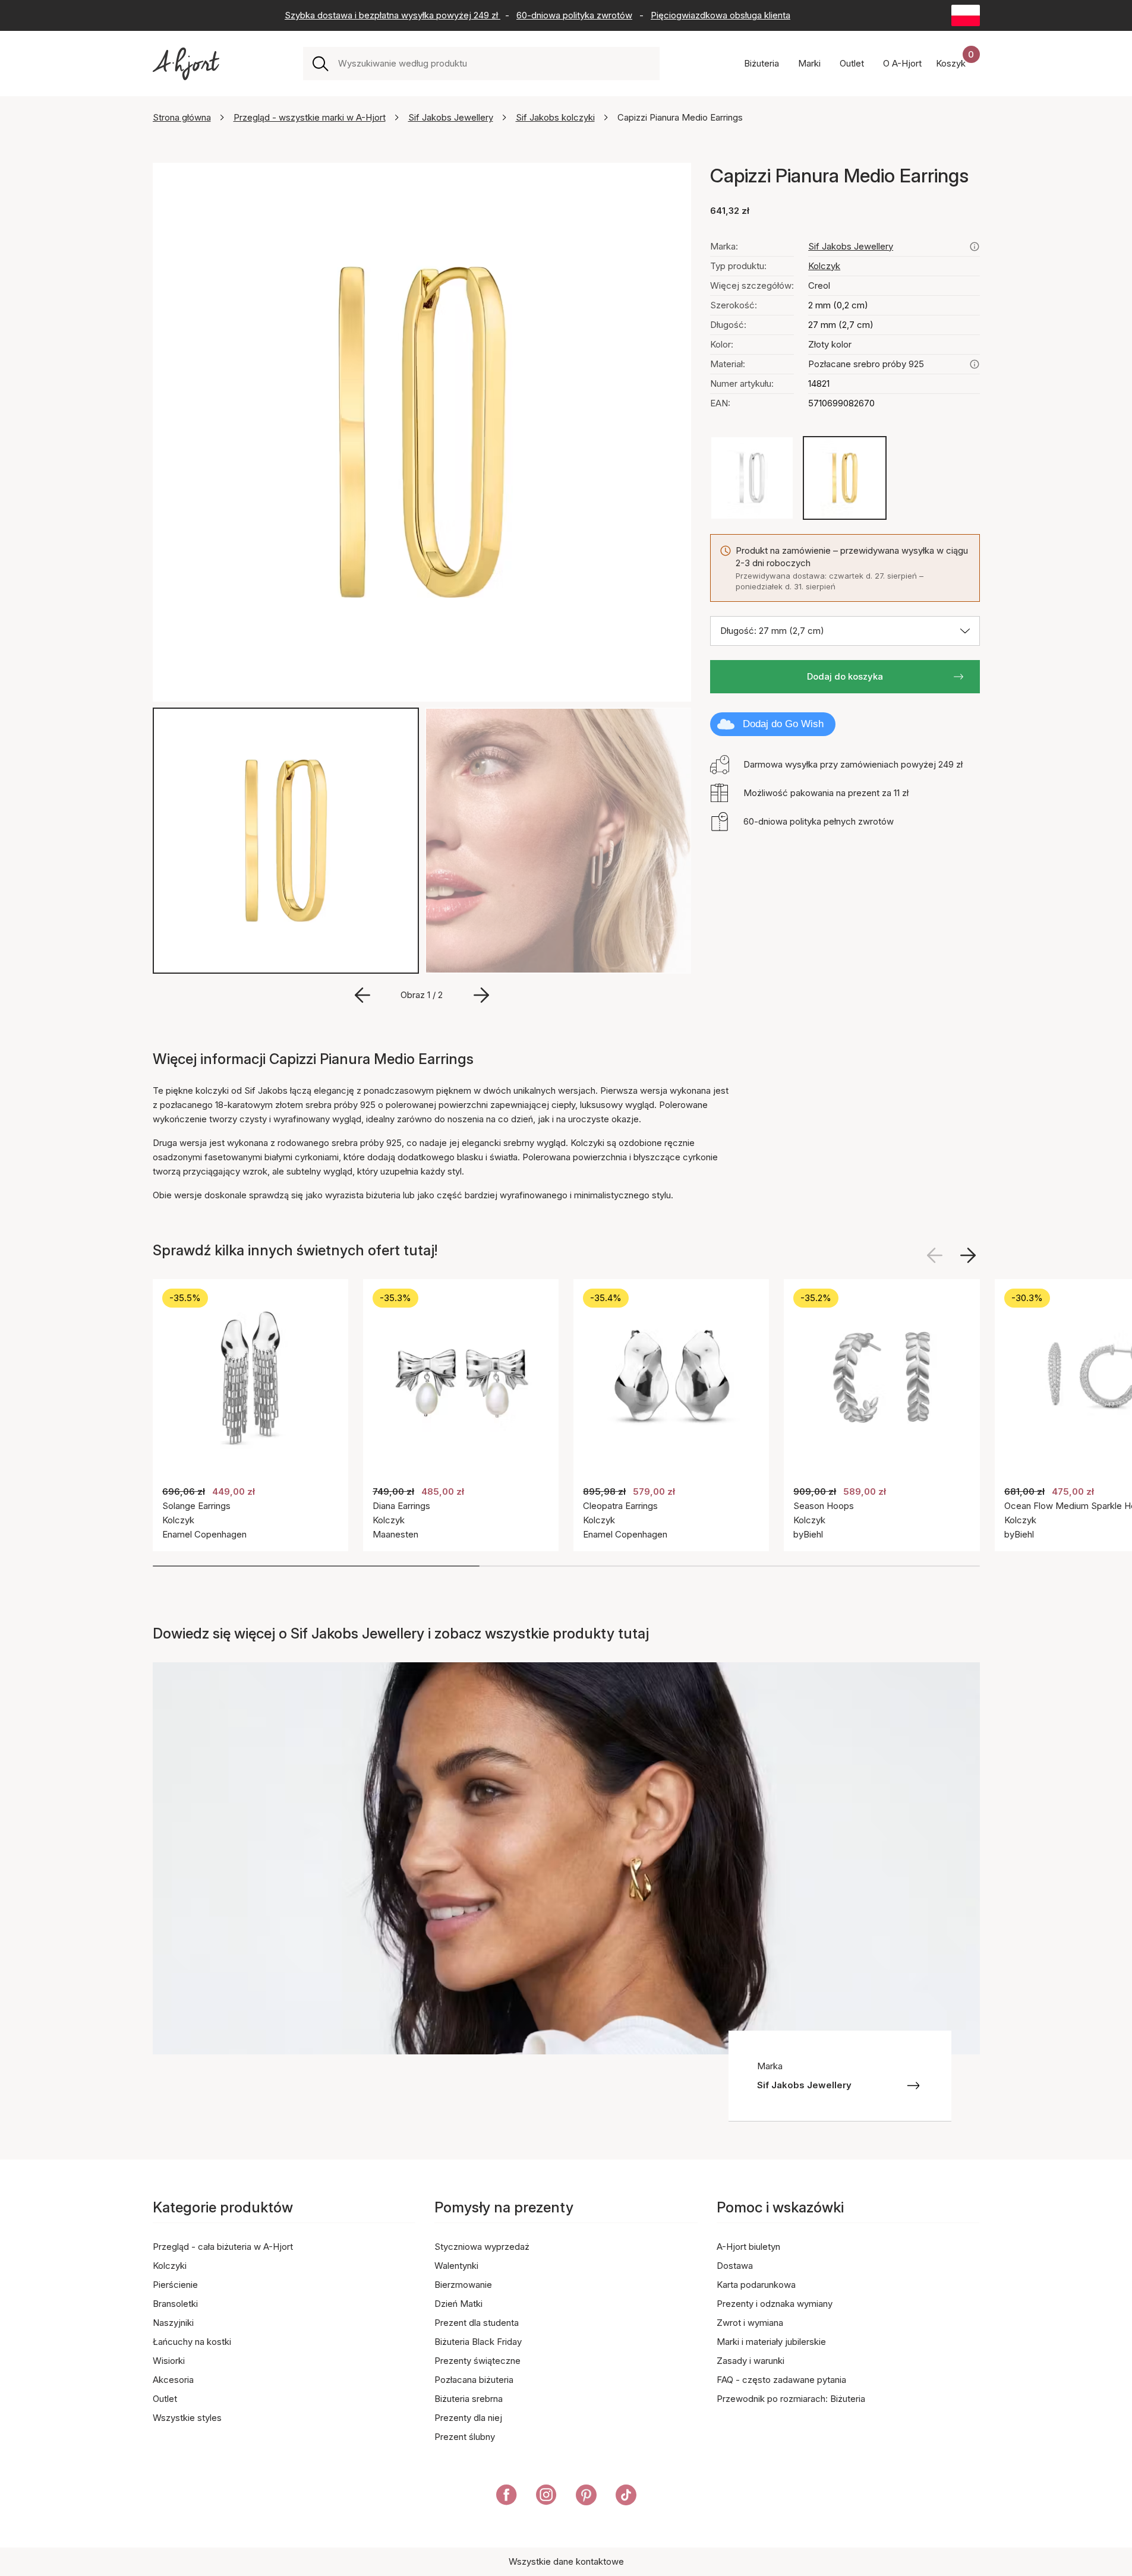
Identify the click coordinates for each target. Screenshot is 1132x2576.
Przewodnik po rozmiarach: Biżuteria (791, 2399)
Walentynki (456, 2266)
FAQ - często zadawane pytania (781, 2380)
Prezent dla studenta (477, 2323)
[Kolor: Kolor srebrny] (752, 478)
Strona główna (182, 117)
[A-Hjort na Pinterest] (586, 2497)
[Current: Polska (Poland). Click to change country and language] (966, 15)
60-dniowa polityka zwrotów (574, 15)
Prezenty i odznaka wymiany (775, 2304)
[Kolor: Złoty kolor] (845, 478)
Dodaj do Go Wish (783, 724)
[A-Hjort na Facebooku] (507, 2497)
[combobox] (494, 64)
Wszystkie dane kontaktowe (566, 2561)
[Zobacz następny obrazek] (968, 1255)
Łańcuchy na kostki (192, 2342)
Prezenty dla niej (468, 2418)
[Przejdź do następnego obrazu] (481, 995)
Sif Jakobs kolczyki (555, 117)
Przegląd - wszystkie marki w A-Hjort (310, 117)
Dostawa (735, 2266)
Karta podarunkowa (756, 2285)
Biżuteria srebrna (469, 2399)
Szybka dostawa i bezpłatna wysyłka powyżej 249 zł (392, 15)
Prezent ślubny (465, 2437)
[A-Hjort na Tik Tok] (626, 2497)
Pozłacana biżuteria (474, 2380)
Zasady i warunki (751, 2361)
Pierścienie (175, 2285)
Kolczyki (170, 2266)
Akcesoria (173, 2380)
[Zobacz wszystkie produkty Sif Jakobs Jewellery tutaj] (975, 247)
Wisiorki (169, 2361)
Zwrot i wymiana (750, 2323)
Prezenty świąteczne (477, 2361)
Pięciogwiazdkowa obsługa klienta (720, 15)
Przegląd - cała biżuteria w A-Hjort (223, 2247)
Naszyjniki (173, 2323)
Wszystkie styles (187, 2418)
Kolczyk (824, 266)
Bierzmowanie (463, 2285)
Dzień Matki (458, 2304)
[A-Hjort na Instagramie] (546, 2497)
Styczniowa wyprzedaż (482, 2247)
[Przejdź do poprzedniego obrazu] (362, 995)
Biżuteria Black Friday (478, 2342)
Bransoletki (175, 2304)
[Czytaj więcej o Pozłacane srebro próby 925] (975, 364)
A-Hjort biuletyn (748, 2247)
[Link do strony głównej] (186, 64)
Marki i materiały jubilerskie (771, 2342)
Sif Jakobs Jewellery (451, 117)
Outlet (165, 2399)
